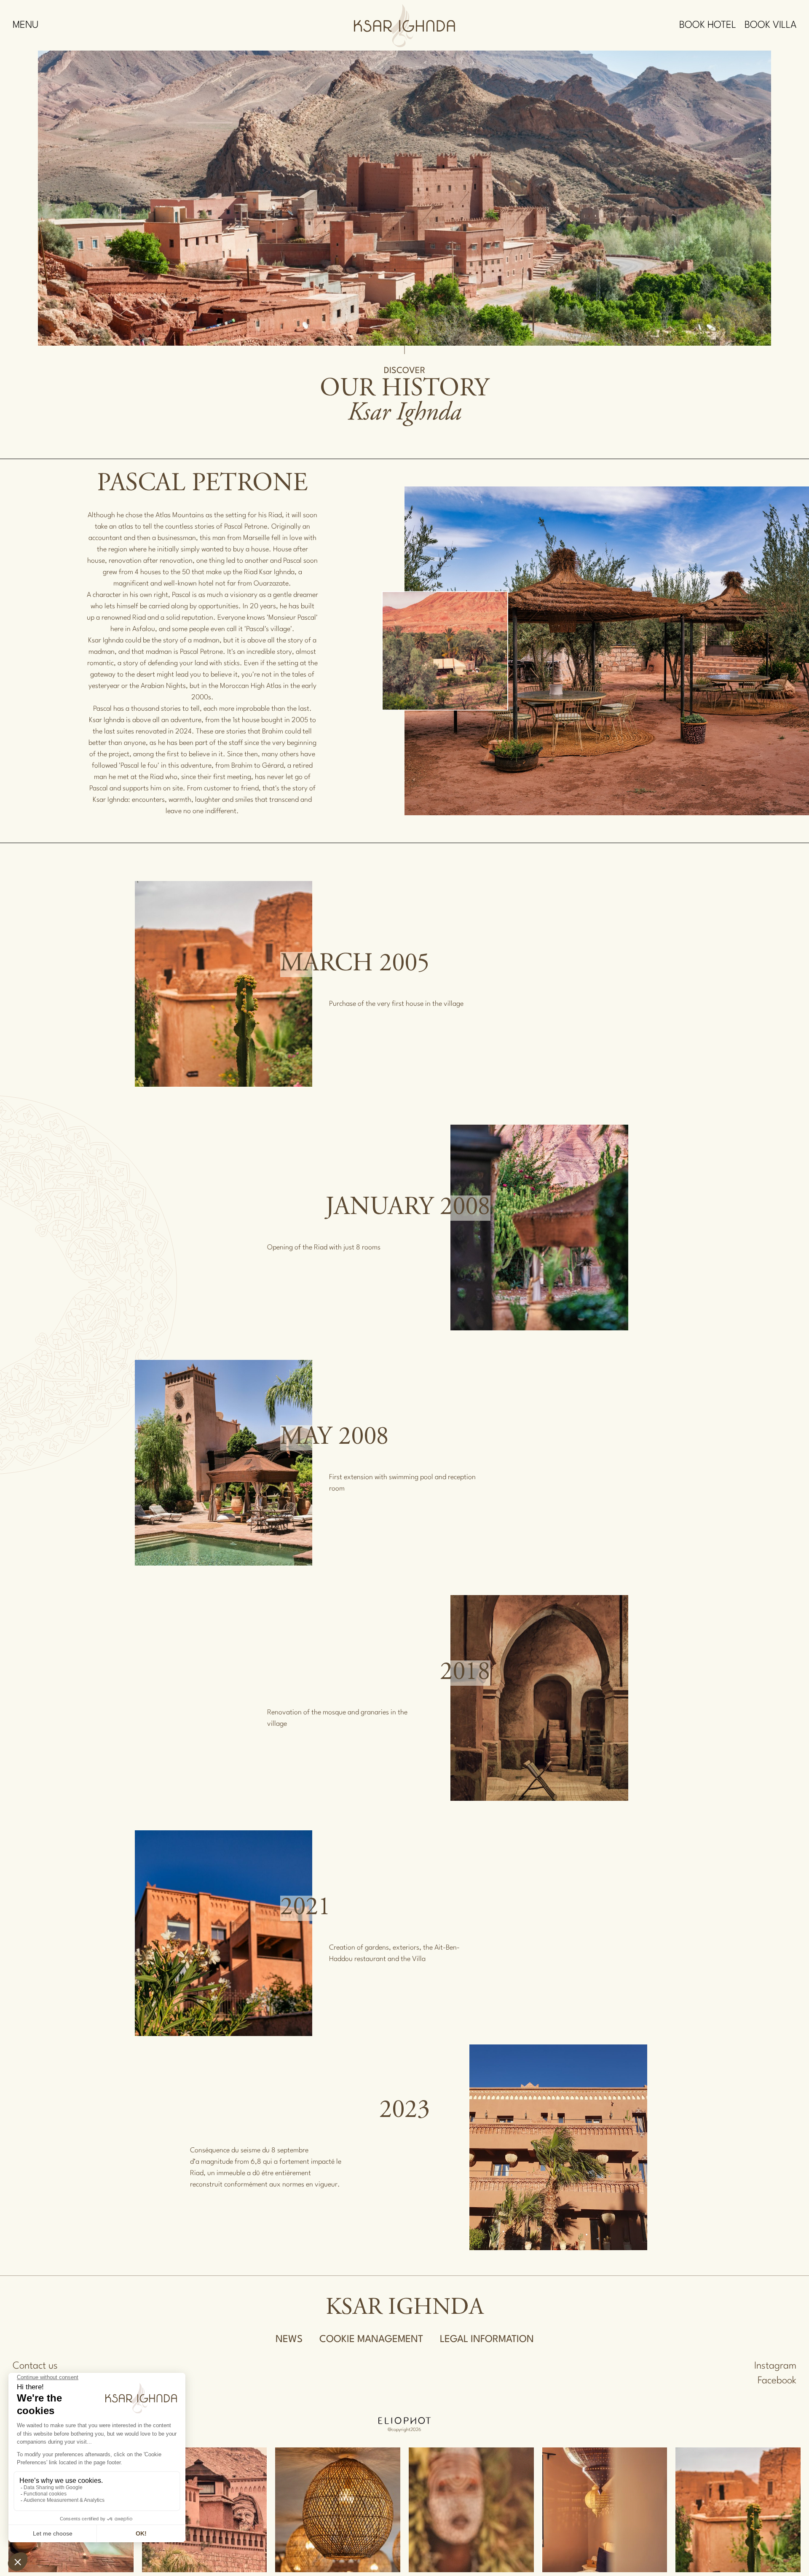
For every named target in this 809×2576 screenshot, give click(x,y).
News (289, 2340)
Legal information (487, 2340)
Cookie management (371, 2340)
